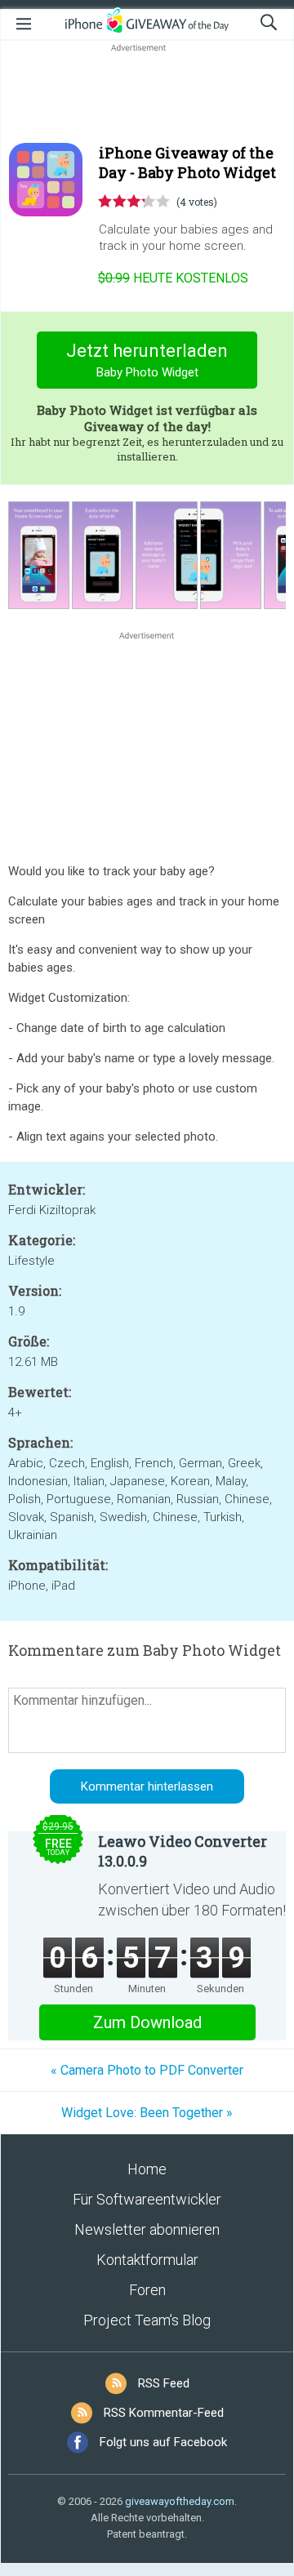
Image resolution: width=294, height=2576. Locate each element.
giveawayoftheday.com (180, 2501)
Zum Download (147, 2022)
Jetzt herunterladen (147, 360)
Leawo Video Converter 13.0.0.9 (183, 1851)
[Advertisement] (147, 95)
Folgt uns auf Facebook (163, 2442)
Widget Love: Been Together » (147, 2113)
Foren (147, 2290)
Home (147, 2169)
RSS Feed (164, 2383)
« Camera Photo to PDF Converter (147, 2070)
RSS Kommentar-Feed (164, 2413)
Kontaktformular (147, 2260)
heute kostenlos (173, 278)
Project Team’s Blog (147, 2320)
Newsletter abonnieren (147, 2229)
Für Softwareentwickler (147, 2199)
